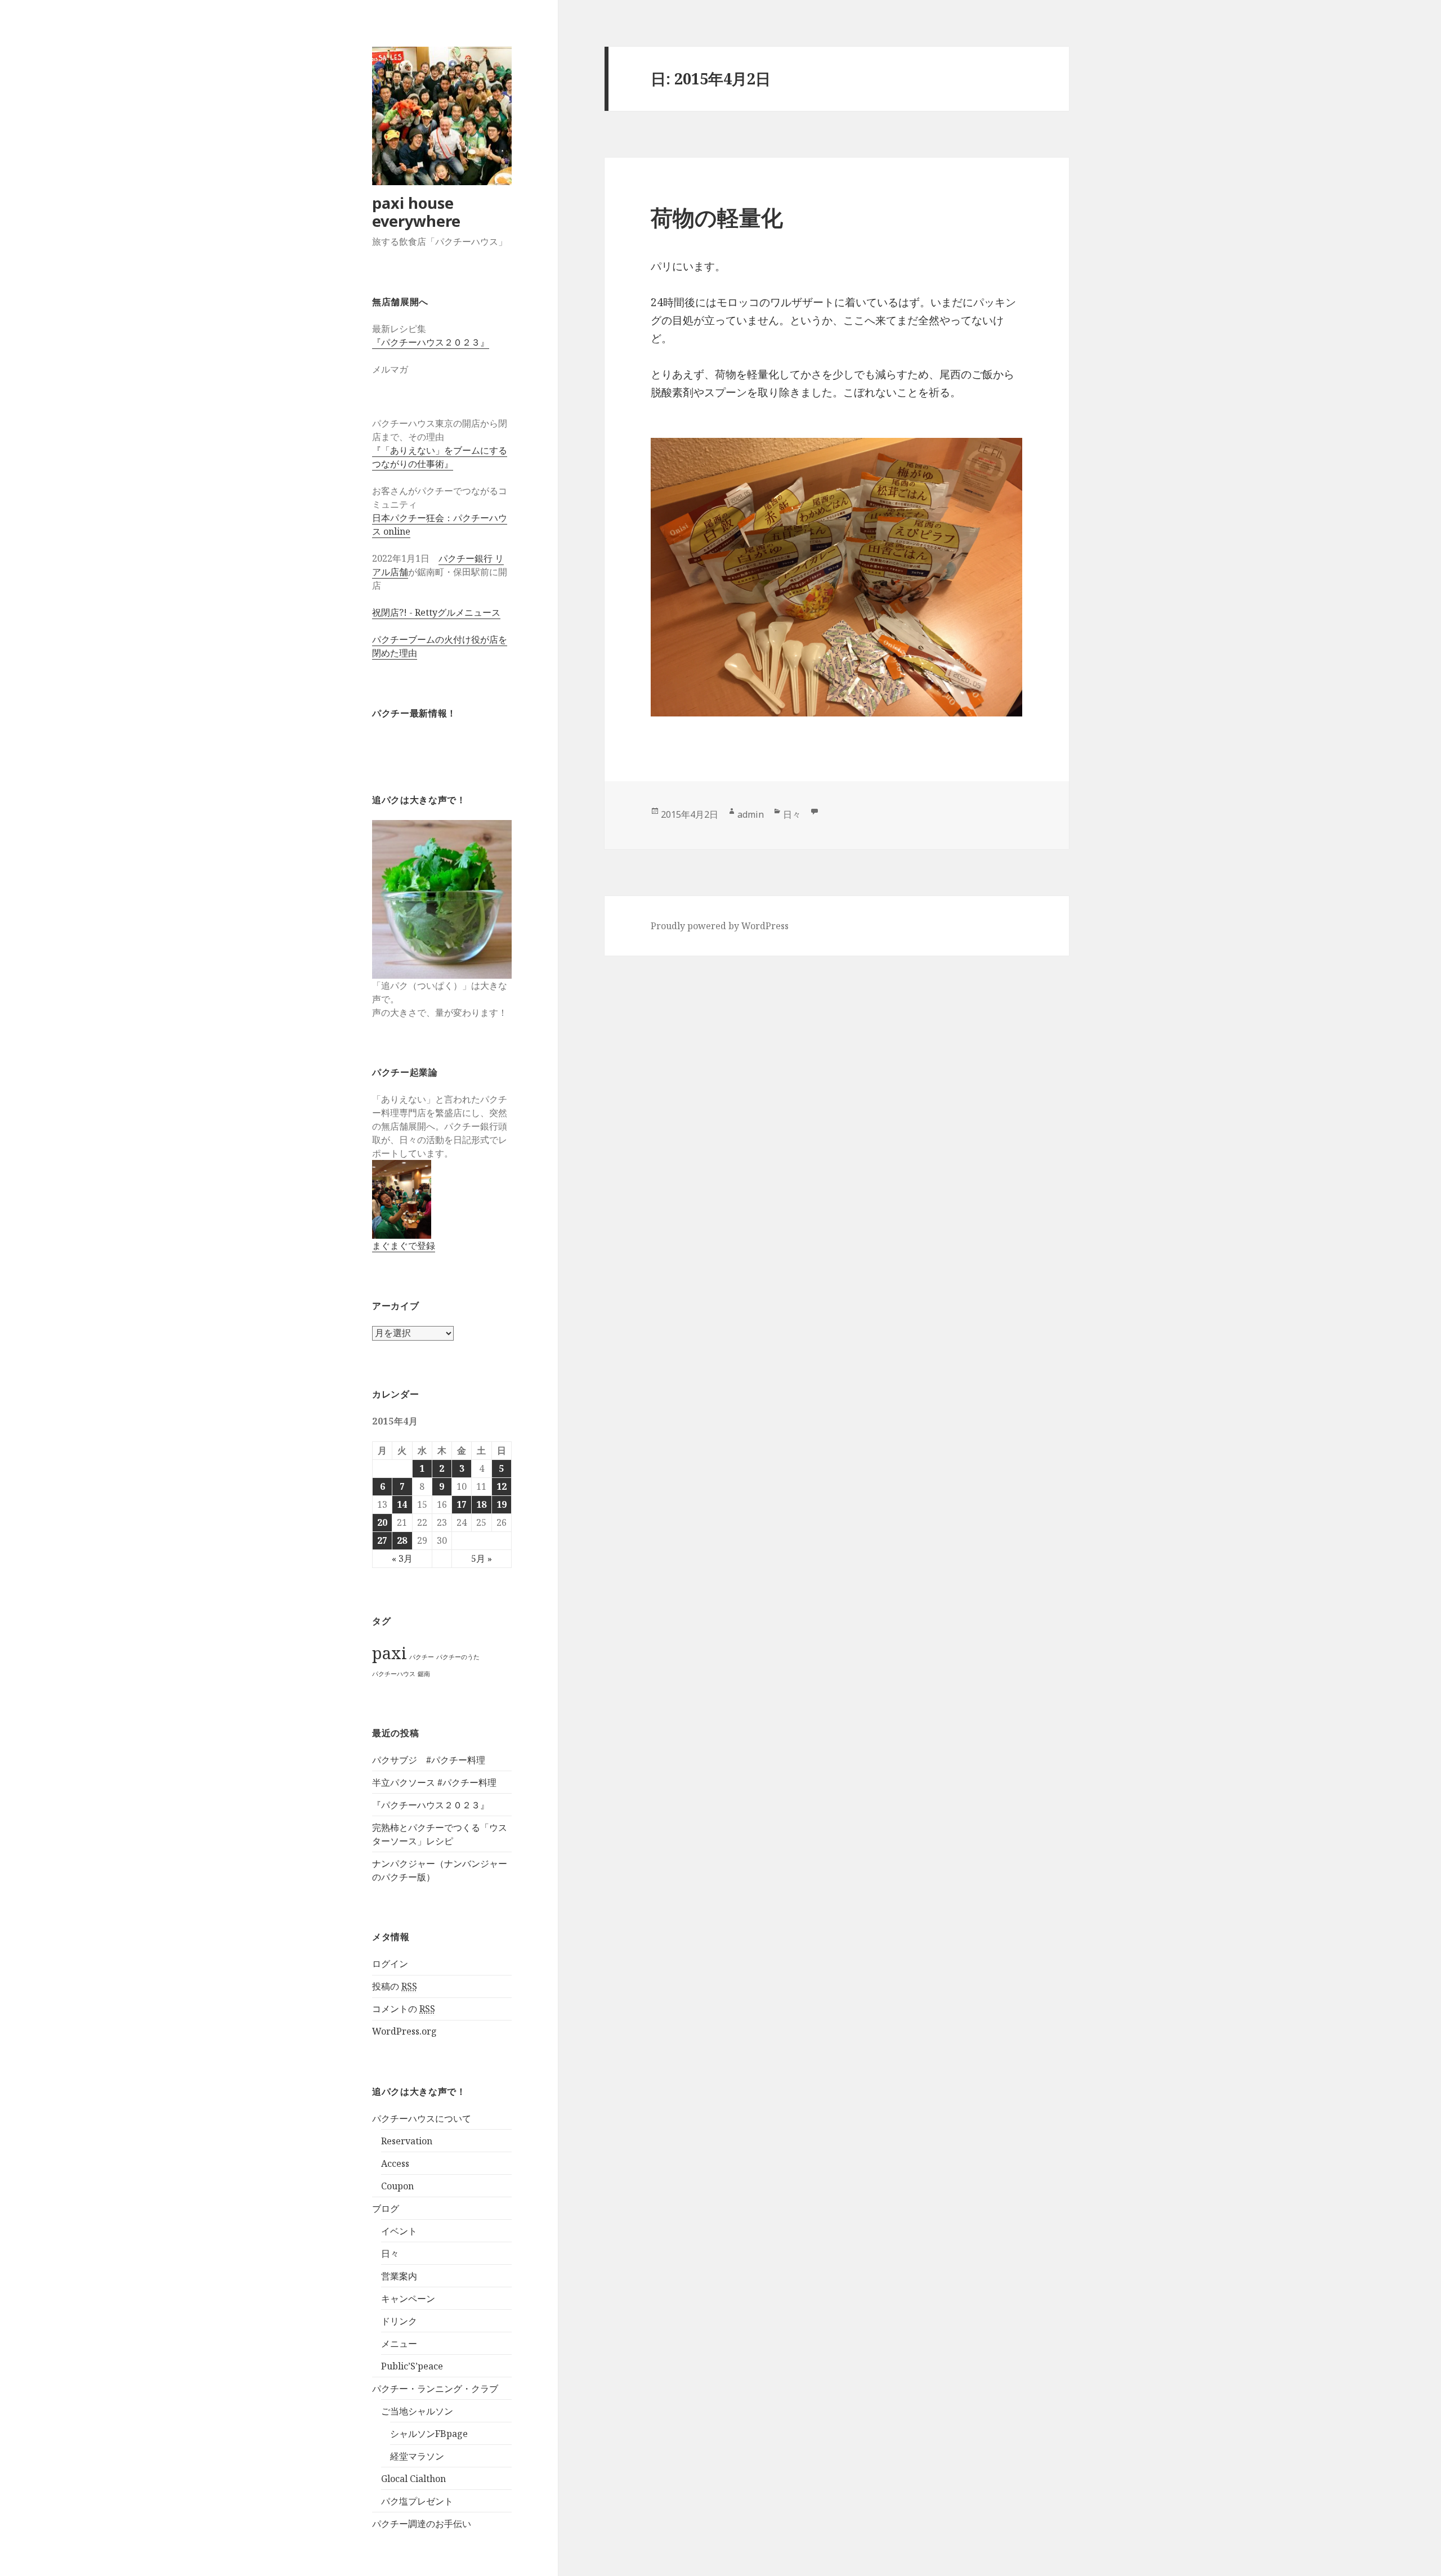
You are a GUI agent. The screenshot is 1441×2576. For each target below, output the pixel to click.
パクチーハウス (394, 1674)
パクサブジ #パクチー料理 (429, 1760)
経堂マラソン (417, 2456)
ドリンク (399, 2321)
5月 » (482, 1558)
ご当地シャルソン (417, 2411)
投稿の (395, 1986)
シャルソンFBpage (429, 2434)
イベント (399, 2231)
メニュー (399, 2344)
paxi (390, 1653)
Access (395, 2163)
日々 (390, 2254)
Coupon (397, 2186)
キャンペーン (408, 2299)
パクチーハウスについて (422, 2118)
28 (402, 1540)
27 (382, 1540)
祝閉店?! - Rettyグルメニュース (436, 612)
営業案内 (399, 2276)
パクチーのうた (458, 1657)
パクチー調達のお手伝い (422, 2524)
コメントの (404, 2009)
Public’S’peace (412, 2366)
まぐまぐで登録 (404, 1246)
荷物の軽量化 (717, 217)
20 (382, 1522)
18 (481, 1504)
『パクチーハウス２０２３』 (431, 342)
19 (502, 1504)
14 (402, 1504)
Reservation (407, 2141)
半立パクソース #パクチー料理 (434, 1782)
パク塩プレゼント (417, 2501)
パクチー (422, 1657)
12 (502, 1486)
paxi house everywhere (416, 212)
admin (751, 814)
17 (462, 1504)
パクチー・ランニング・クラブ (435, 2389)
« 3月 (402, 1558)
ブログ (386, 2208)
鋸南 (424, 1674)
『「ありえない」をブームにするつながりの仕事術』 (440, 457)
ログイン (390, 1964)
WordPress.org (404, 2031)
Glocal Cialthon (413, 2479)
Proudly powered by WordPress (720, 926)
